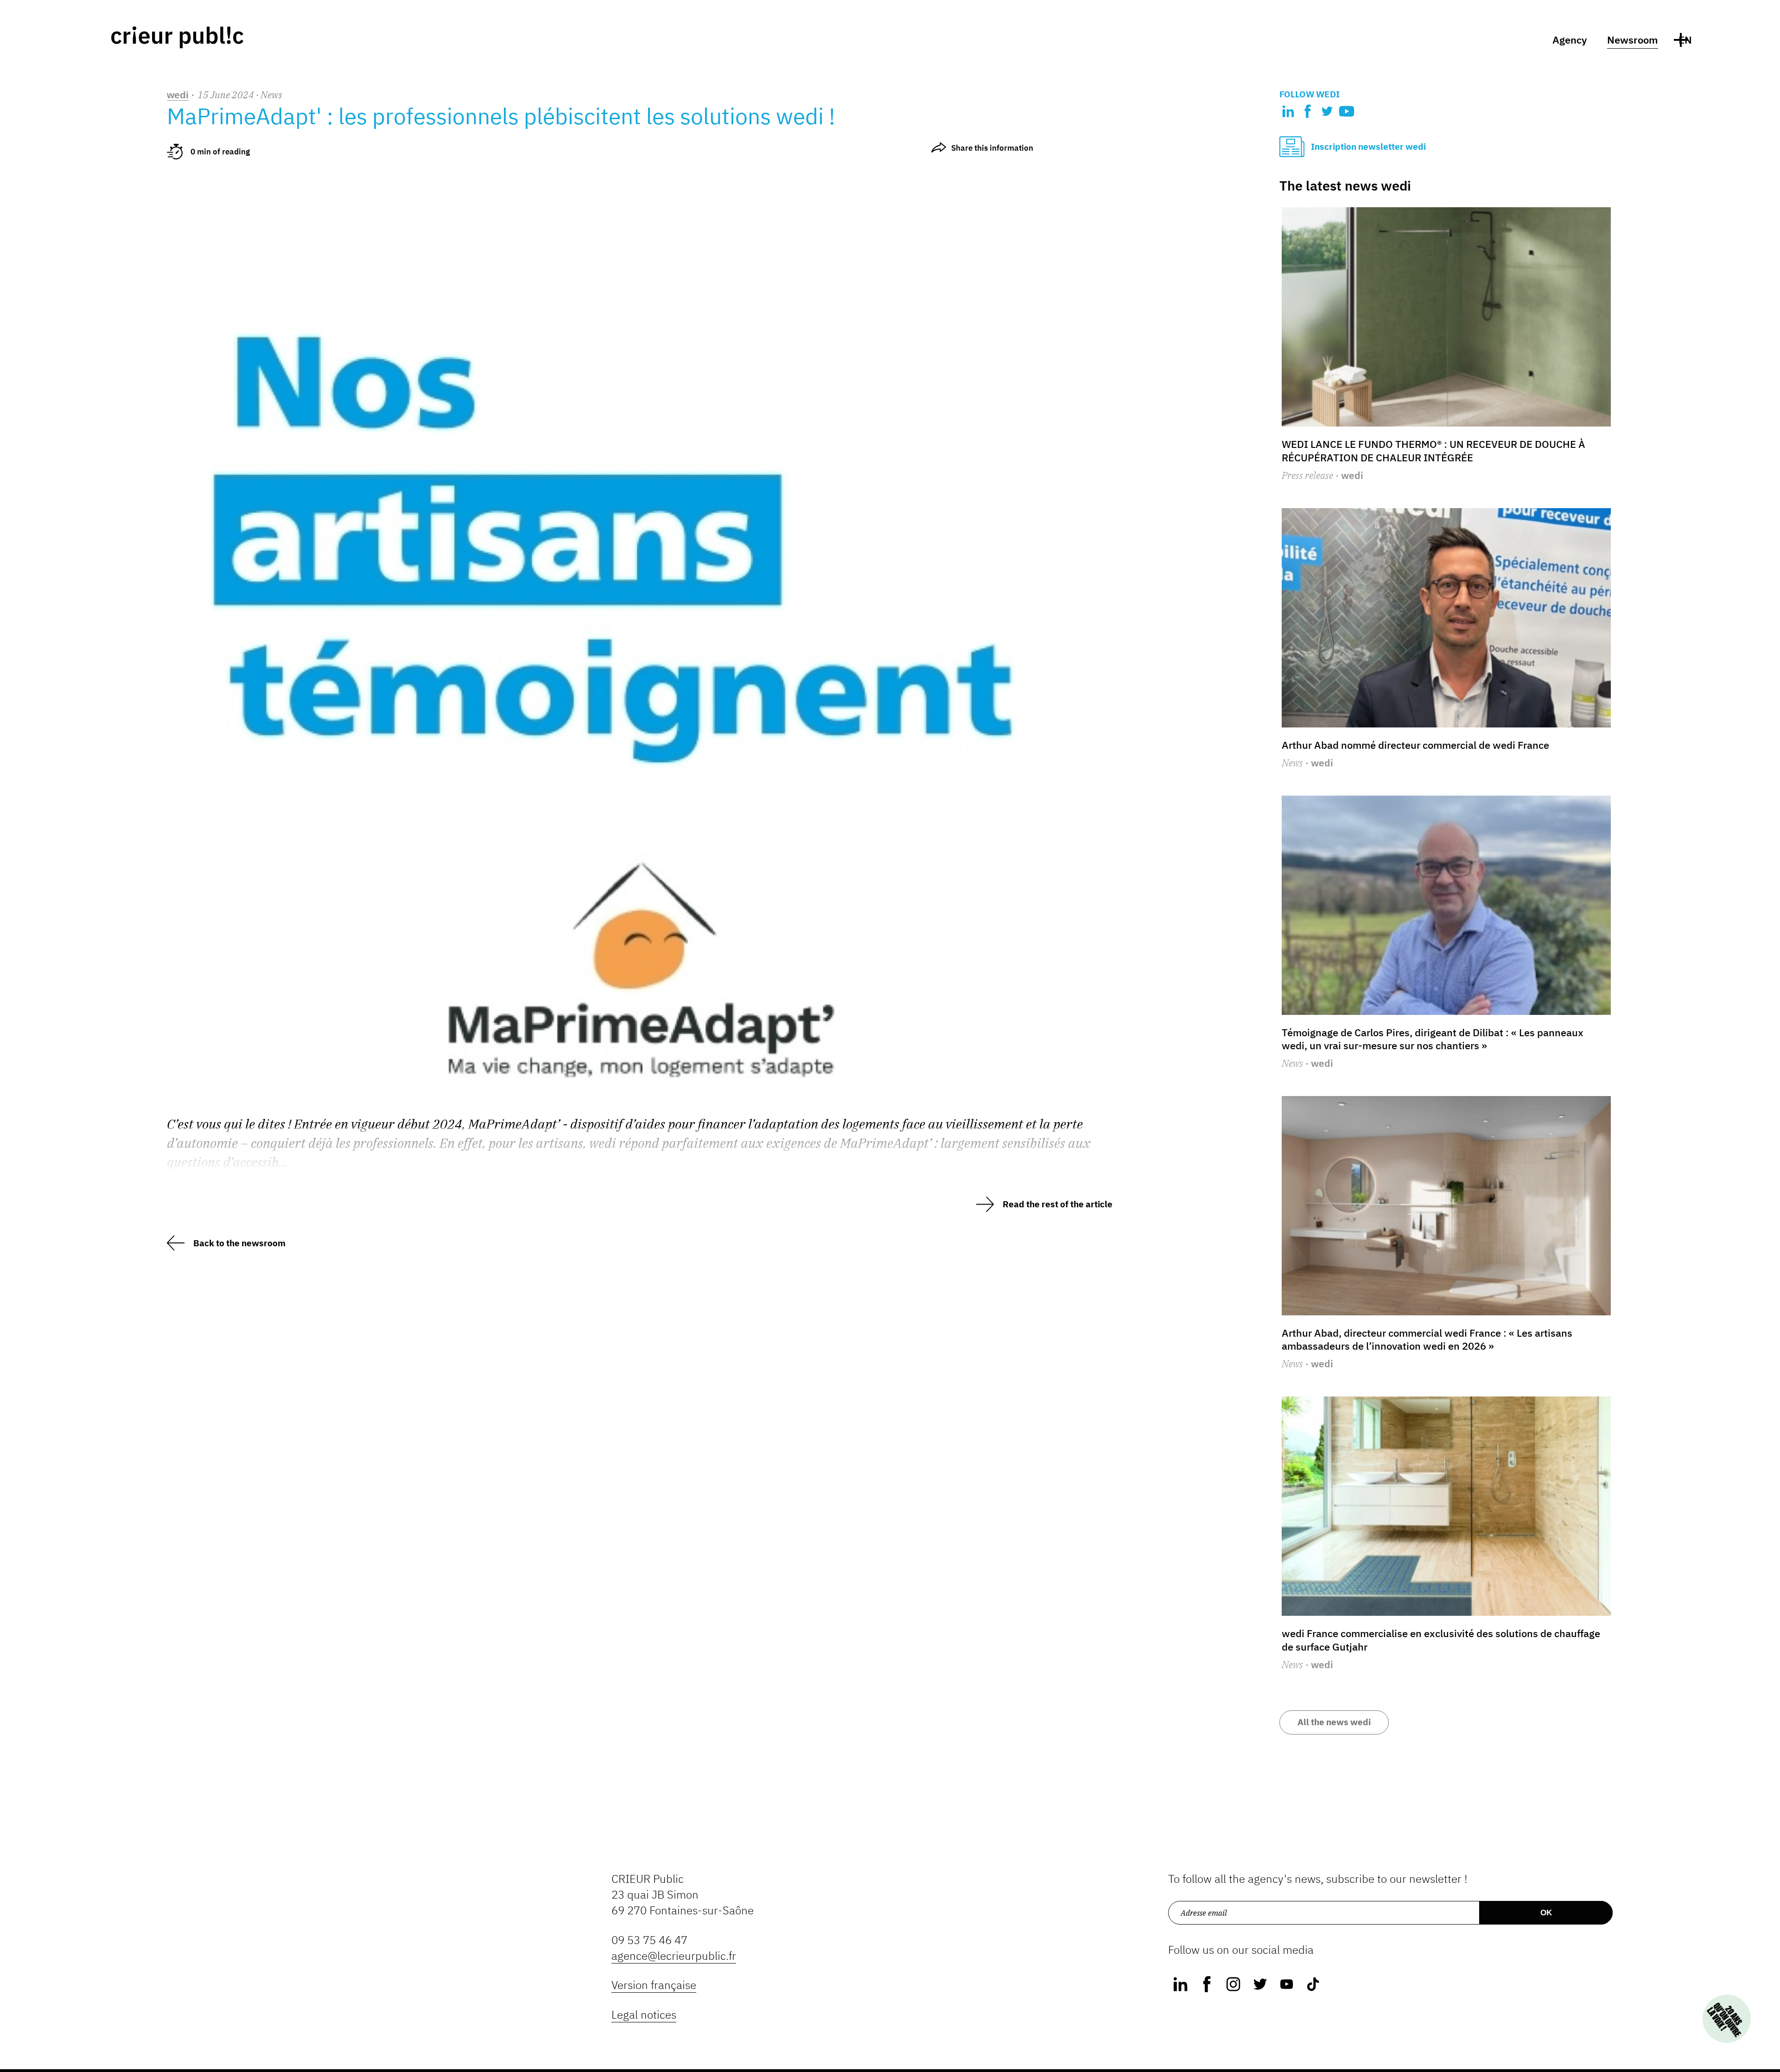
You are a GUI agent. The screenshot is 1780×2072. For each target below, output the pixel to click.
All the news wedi (1334, 1722)
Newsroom (1633, 40)
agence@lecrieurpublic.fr (674, 1956)
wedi (178, 95)
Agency (1570, 40)
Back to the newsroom (239, 1243)
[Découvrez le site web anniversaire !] (1727, 2019)
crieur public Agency (177, 37)
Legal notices (644, 2015)
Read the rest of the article (1058, 1204)
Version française (654, 1985)
